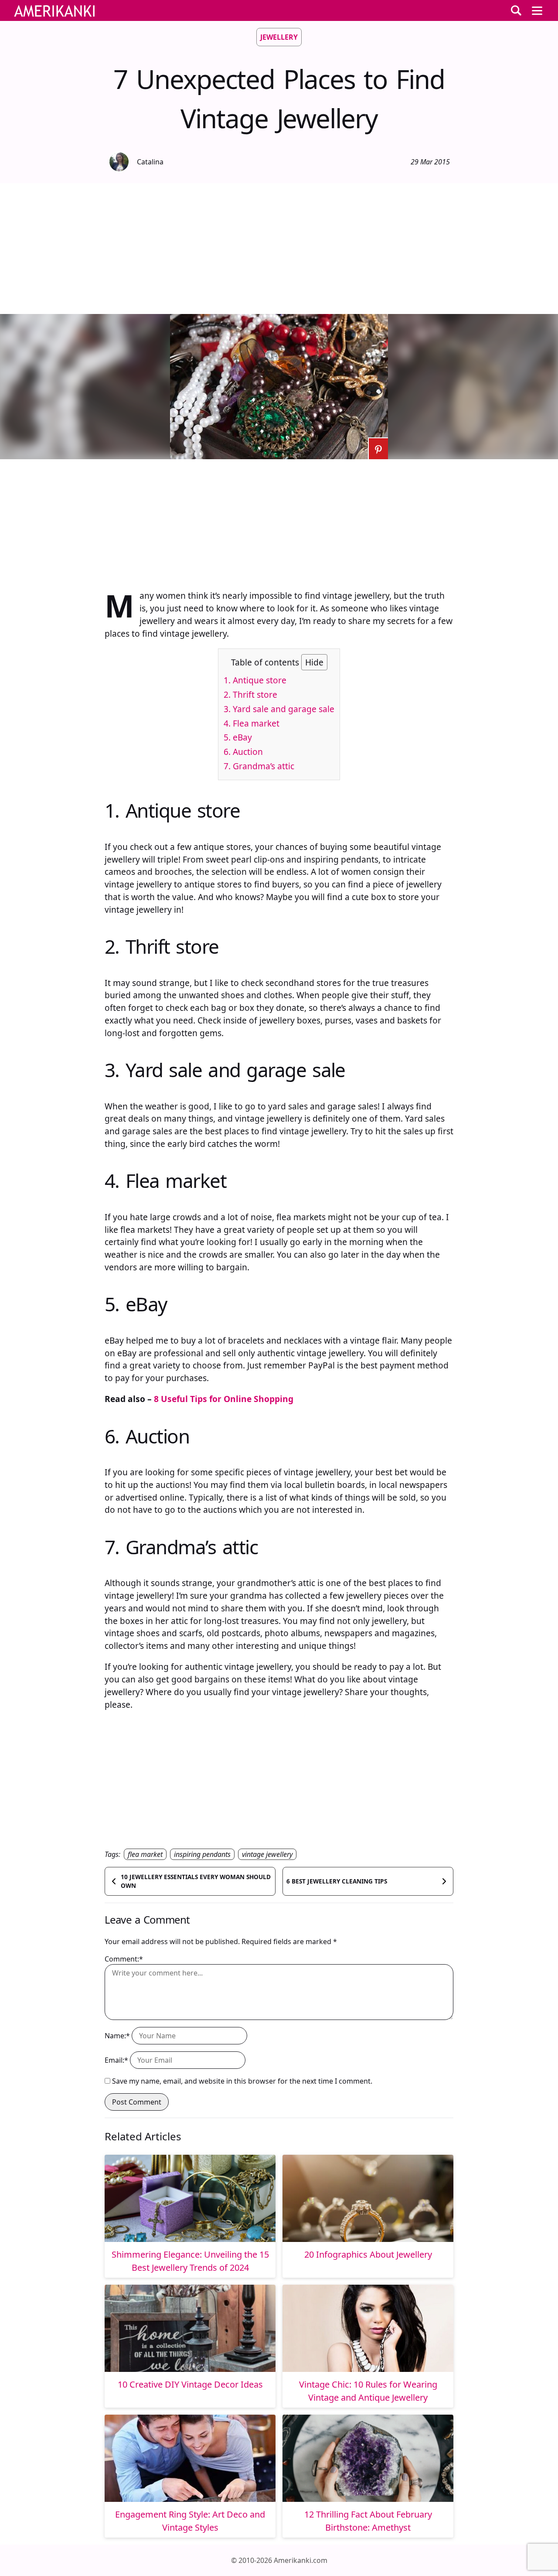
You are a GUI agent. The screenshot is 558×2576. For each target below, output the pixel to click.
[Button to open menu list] (537, 10)
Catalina (150, 162)
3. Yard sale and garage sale (279, 709)
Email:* (116, 2060)
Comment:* (124, 1959)
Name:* (117, 2036)
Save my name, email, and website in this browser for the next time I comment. (242, 2081)
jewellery (279, 37)
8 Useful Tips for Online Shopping (224, 1399)
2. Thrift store (250, 694)
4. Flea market (252, 723)
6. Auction (243, 752)
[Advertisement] (279, 249)
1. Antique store (255, 680)
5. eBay (238, 737)
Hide (314, 662)
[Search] (516, 10)
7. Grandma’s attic (259, 766)
